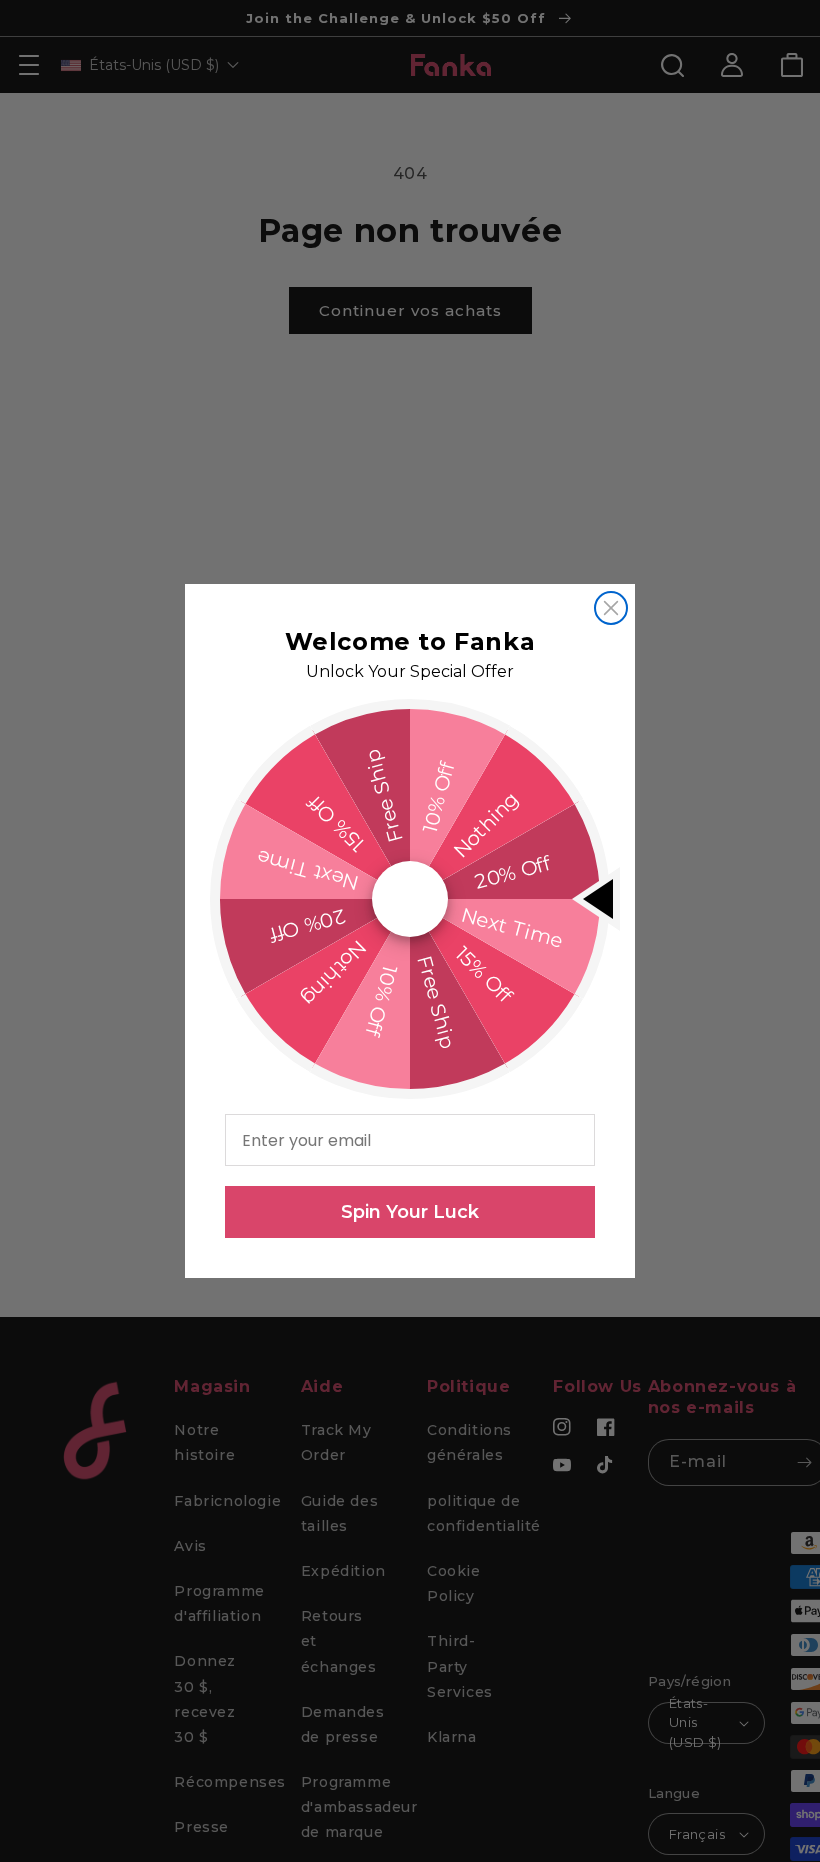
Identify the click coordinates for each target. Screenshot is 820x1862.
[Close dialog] (611, 608)
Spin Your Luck (410, 1212)
